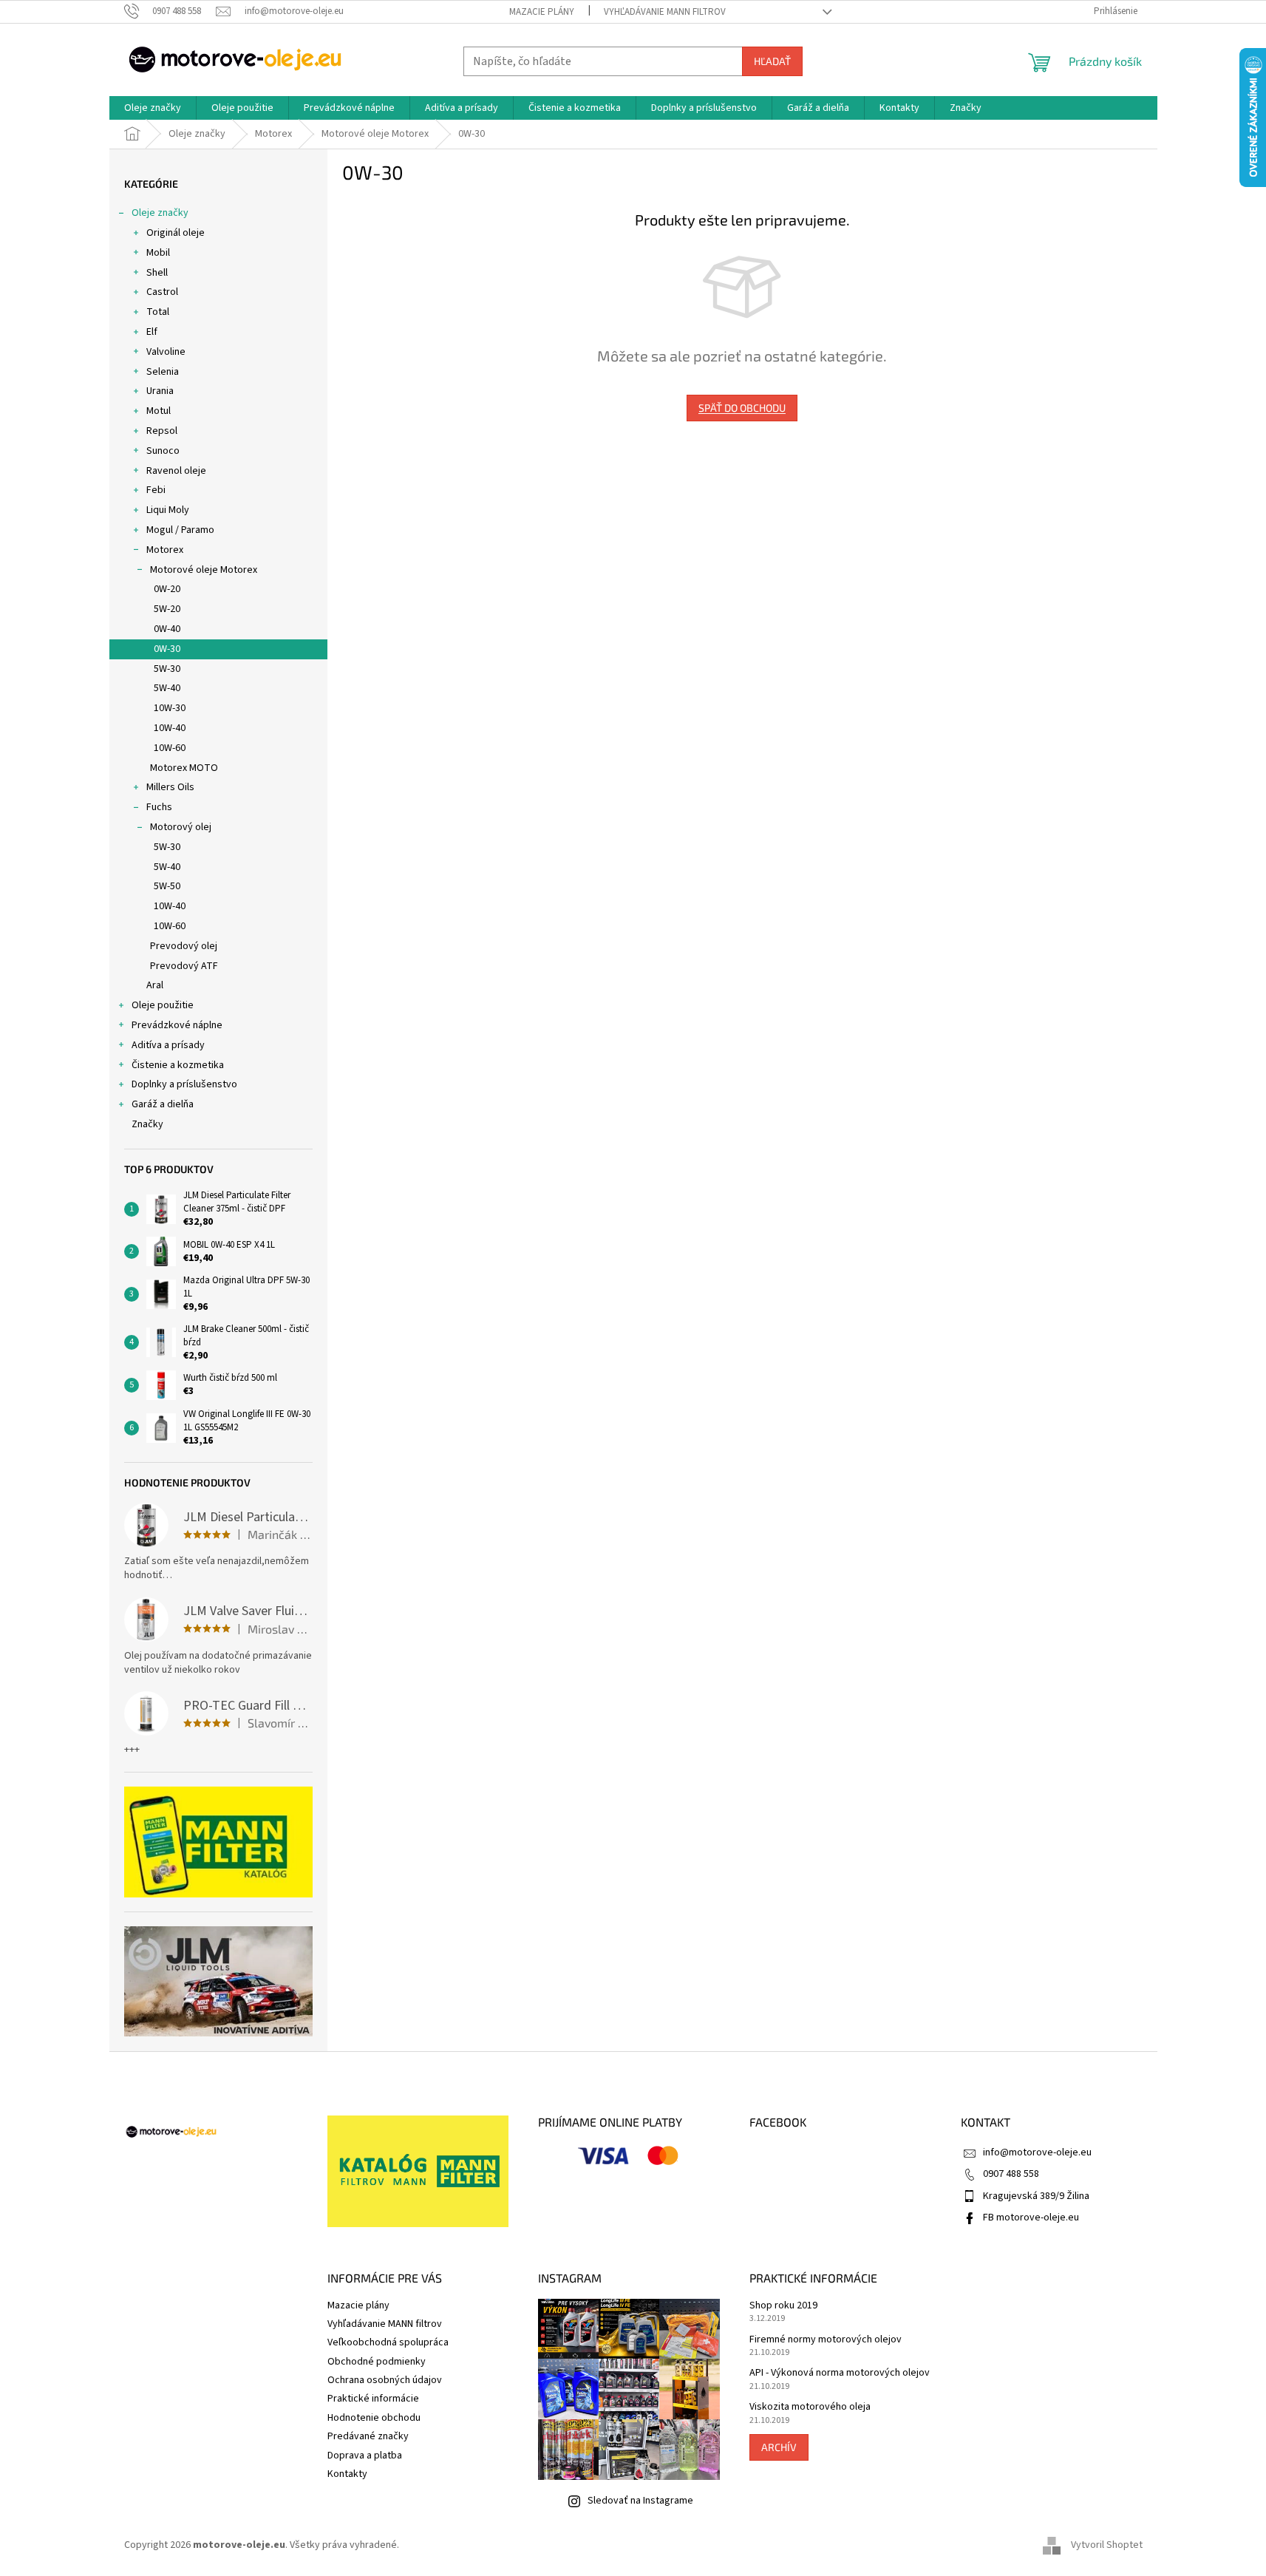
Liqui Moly (168, 510)
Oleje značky (160, 213)
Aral (155, 985)
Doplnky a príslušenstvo (184, 1084)
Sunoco (163, 451)
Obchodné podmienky (377, 2362)
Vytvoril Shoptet (1107, 2546)
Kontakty (347, 2474)
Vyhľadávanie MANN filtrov (665, 12)
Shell (157, 273)
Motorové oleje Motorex (204, 570)
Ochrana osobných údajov (385, 2380)
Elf (152, 332)
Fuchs (159, 807)
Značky (147, 1124)
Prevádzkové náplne (177, 1025)
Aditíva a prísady (168, 1045)
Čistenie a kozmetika (178, 1065)
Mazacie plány (542, 12)
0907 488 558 (1011, 2174)
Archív (779, 2447)
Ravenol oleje (176, 471)
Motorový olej (181, 827)
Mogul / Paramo (180, 530)
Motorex (165, 550)
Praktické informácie (373, 2399)
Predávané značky (368, 2436)
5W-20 (167, 609)
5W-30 (167, 669)
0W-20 (167, 589)
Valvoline (166, 352)
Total (158, 312)
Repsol (162, 431)
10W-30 (170, 708)
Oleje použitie (163, 1005)
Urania (160, 391)
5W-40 (167, 688)
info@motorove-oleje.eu (1037, 2152)
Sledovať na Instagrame (640, 2501)
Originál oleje (176, 233)
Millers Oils (170, 787)
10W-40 (170, 728)
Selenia (163, 372)
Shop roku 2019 (783, 2306)
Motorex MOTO (184, 768)
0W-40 (167, 629)
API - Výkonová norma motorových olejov (840, 2373)
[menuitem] (153, 108)
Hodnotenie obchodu (374, 2418)
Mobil (158, 253)
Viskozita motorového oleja (810, 2407)
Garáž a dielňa (163, 1104)
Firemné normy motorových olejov (826, 2340)
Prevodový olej (184, 946)
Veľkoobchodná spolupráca (388, 2342)
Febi (156, 490)
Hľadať (772, 61)
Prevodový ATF (184, 966)
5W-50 (167, 886)
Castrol (162, 292)
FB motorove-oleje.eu (1031, 2218)
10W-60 (170, 748)
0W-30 (167, 649)
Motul (159, 411)
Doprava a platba (365, 2456)
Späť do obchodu (742, 408)
